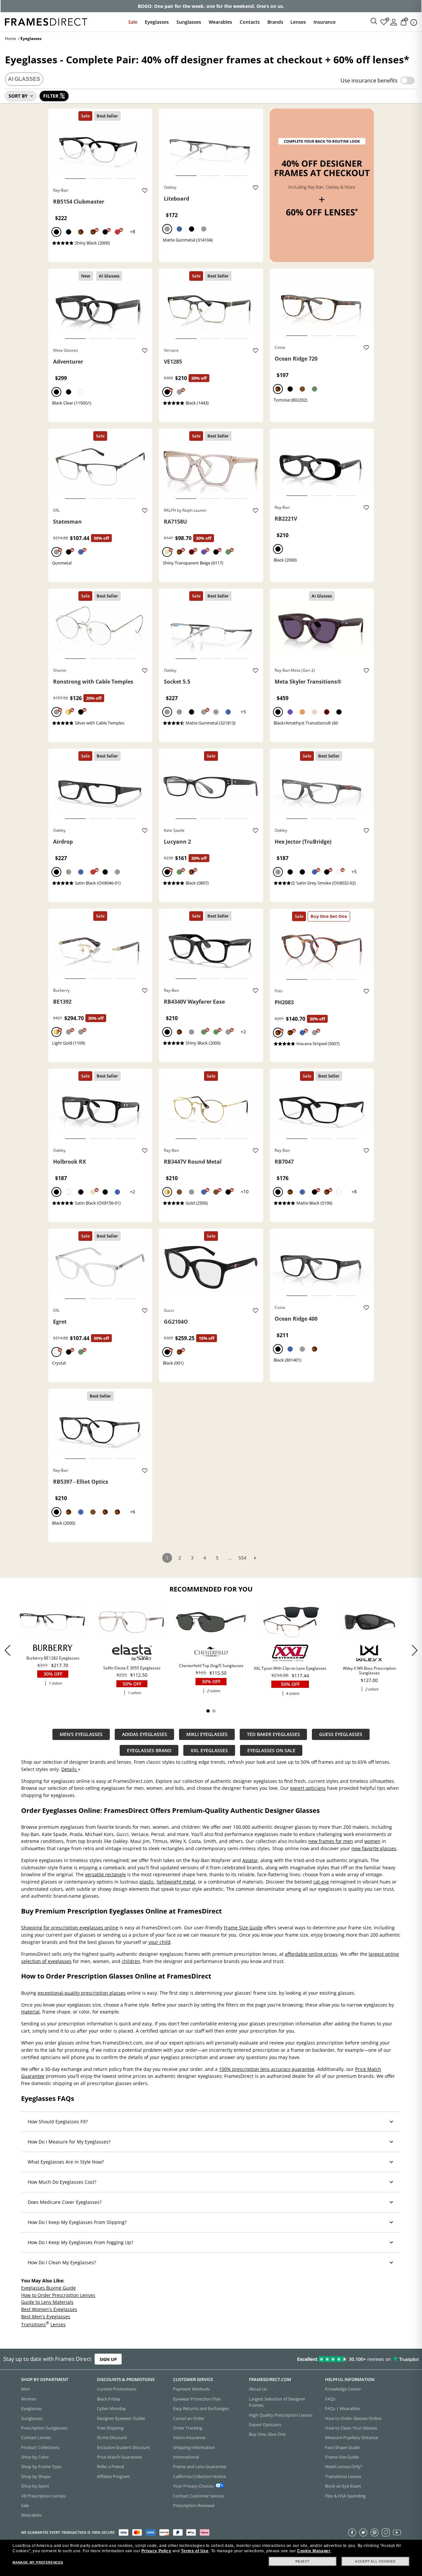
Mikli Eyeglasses (207, 1734)
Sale (133, 22)
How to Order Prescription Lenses (58, 2295)
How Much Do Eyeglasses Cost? (62, 2182)
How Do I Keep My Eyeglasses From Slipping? (77, 2222)
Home (11, 38)
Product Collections (40, 2447)
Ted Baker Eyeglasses (273, 1734)
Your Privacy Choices (193, 2486)
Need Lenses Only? (344, 2466)
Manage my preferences (38, 2562)
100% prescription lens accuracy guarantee (267, 2069)
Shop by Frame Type (41, 2466)
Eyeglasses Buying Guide (48, 2288)
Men (26, 2389)
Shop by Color (35, 2457)
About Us (258, 2389)
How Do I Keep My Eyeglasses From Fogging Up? (80, 2242)
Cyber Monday (111, 2408)
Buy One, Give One (267, 2434)
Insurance (325, 22)
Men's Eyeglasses (81, 1734)
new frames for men (331, 1841)
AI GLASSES (24, 79)
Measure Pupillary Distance (352, 2437)
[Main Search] (374, 21)
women (372, 1841)
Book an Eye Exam (343, 2486)
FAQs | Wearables (343, 2408)
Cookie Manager (314, 2551)
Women (29, 2399)
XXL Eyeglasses (209, 1750)
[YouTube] (397, 2532)
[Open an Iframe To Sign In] (394, 22)
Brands (275, 22)
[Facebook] (352, 2532)
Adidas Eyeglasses (145, 1734)
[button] (415, 1650)
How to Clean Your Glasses (351, 2428)
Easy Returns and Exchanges (201, 2408)
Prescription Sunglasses (44, 2428)
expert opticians (308, 1788)
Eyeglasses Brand (149, 1750)
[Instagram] (386, 2532)
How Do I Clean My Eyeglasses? (62, 2262)
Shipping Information (194, 2447)
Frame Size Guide (243, 1928)
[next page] (255, 1558)
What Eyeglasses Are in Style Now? (66, 2162)
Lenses (298, 22)
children (131, 1961)
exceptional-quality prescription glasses (82, 1993)
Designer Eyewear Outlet (121, 2418)
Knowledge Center (343, 2389)
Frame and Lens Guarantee (200, 2466)
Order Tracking (188, 2428)
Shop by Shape (36, 2476)
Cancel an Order (189, 2418)
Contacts (250, 22)
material (30, 2012)
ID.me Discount (112, 2437)
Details (70, 1769)
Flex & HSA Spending (345, 2496)
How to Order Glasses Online (353, 2418)
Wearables (220, 22)
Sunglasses (189, 22)
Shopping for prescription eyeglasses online (70, 1928)
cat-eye (321, 1882)
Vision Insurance (189, 2437)
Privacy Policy (156, 2551)
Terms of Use (195, 2551)
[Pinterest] (375, 2532)
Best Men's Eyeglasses (46, 2316)
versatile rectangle (105, 1874)
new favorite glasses (374, 1848)
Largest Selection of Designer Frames (277, 2402)
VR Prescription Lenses (43, 2496)
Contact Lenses (36, 2437)
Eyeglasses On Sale (271, 1750)
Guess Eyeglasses (341, 1734)
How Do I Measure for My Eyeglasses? (69, 2142)
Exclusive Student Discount (123, 2447)
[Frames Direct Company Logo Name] (46, 21)
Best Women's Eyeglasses (49, 2309)
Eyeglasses (157, 22)
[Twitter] (363, 2532)
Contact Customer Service (198, 2496)
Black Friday (109, 2399)
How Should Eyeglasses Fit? (58, 2122)
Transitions (33, 2324)
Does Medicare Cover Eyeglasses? (65, 2202)
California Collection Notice (199, 2476)
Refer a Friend (110, 2466)
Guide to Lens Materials (47, 2302)
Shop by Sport (35, 2486)
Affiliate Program (113, 2476)
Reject (302, 2561)
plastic (147, 1882)
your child (159, 1942)
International (186, 2457)
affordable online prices (311, 1954)
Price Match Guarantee (119, 2457)
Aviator (250, 1860)
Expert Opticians (265, 2425)
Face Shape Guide (342, 2447)
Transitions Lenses (343, 2476)
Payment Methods (191, 2389)
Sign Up (108, 2359)
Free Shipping (110, 2428)
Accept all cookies (375, 2561)
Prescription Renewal (194, 2505)
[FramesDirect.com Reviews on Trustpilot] (332, 2359)
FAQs (330, 2399)
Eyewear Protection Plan (197, 2399)
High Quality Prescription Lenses (281, 2415)
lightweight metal (176, 1882)
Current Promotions (117, 2389)
